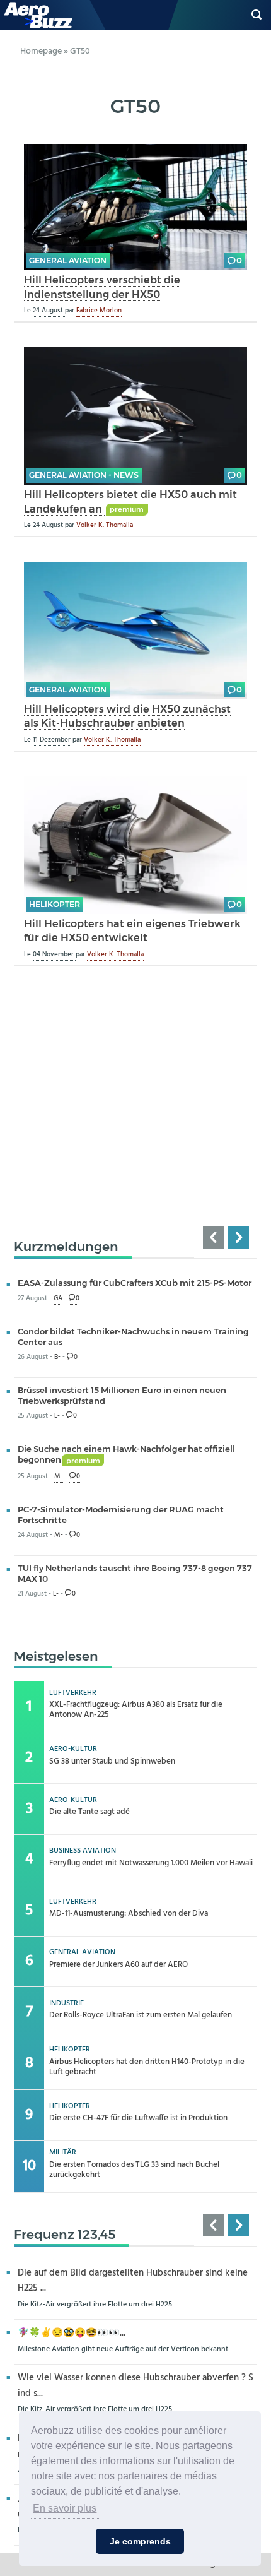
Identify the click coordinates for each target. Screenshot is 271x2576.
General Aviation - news (84, 475)
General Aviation (68, 260)
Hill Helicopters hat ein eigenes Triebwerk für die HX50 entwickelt (132, 931)
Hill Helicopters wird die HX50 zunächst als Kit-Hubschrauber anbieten (127, 716)
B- (57, 1357)
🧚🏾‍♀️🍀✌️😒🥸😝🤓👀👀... (72, 2333)
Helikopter (55, 904)
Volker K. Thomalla (105, 525)
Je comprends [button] (140, 2541)
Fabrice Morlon (99, 311)
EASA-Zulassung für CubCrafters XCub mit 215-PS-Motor (135, 1283)
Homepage (41, 51)
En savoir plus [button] (65, 2508)
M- (59, 1477)
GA (58, 1299)
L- (57, 1416)
